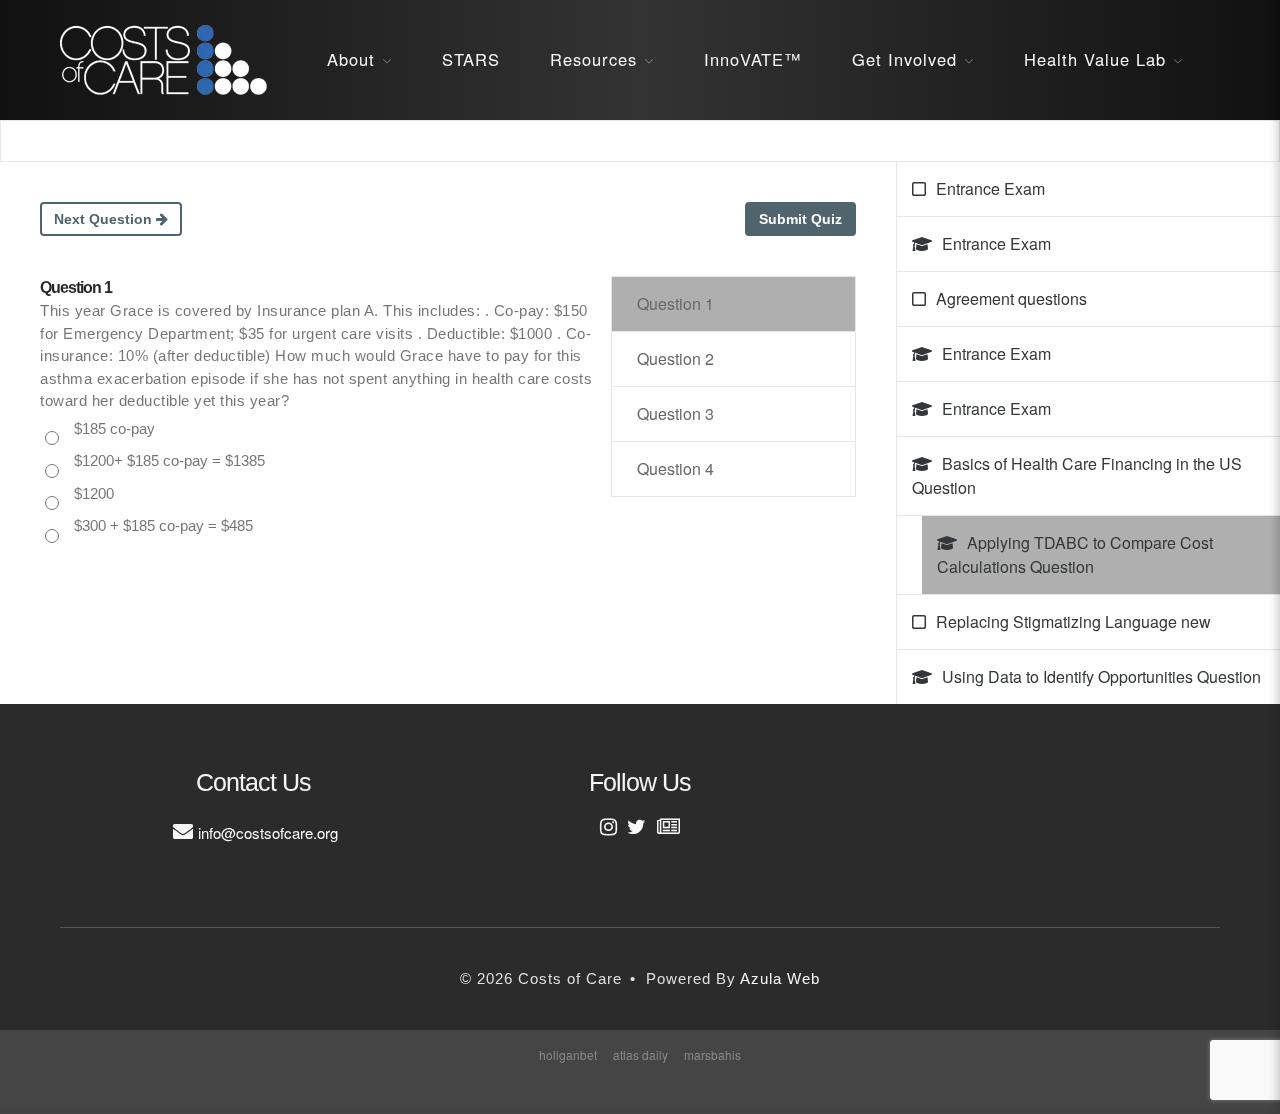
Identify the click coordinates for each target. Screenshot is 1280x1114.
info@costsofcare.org (268, 832)
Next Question (105, 219)
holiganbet (568, 1054)
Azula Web (780, 978)
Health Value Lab (1095, 59)
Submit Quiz (800, 219)
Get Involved (904, 59)
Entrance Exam (990, 188)
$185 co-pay (114, 428)
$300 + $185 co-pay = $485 (163, 525)
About (351, 59)
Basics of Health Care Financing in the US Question (1077, 475)
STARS (471, 59)
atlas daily (640, 1054)
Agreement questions (1011, 298)
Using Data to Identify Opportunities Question (1101, 676)
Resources (593, 59)
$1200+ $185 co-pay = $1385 (169, 460)
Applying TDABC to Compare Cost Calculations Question (1075, 554)
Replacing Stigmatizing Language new (1073, 621)
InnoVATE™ (753, 59)
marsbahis (712, 1054)
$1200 (94, 493)
